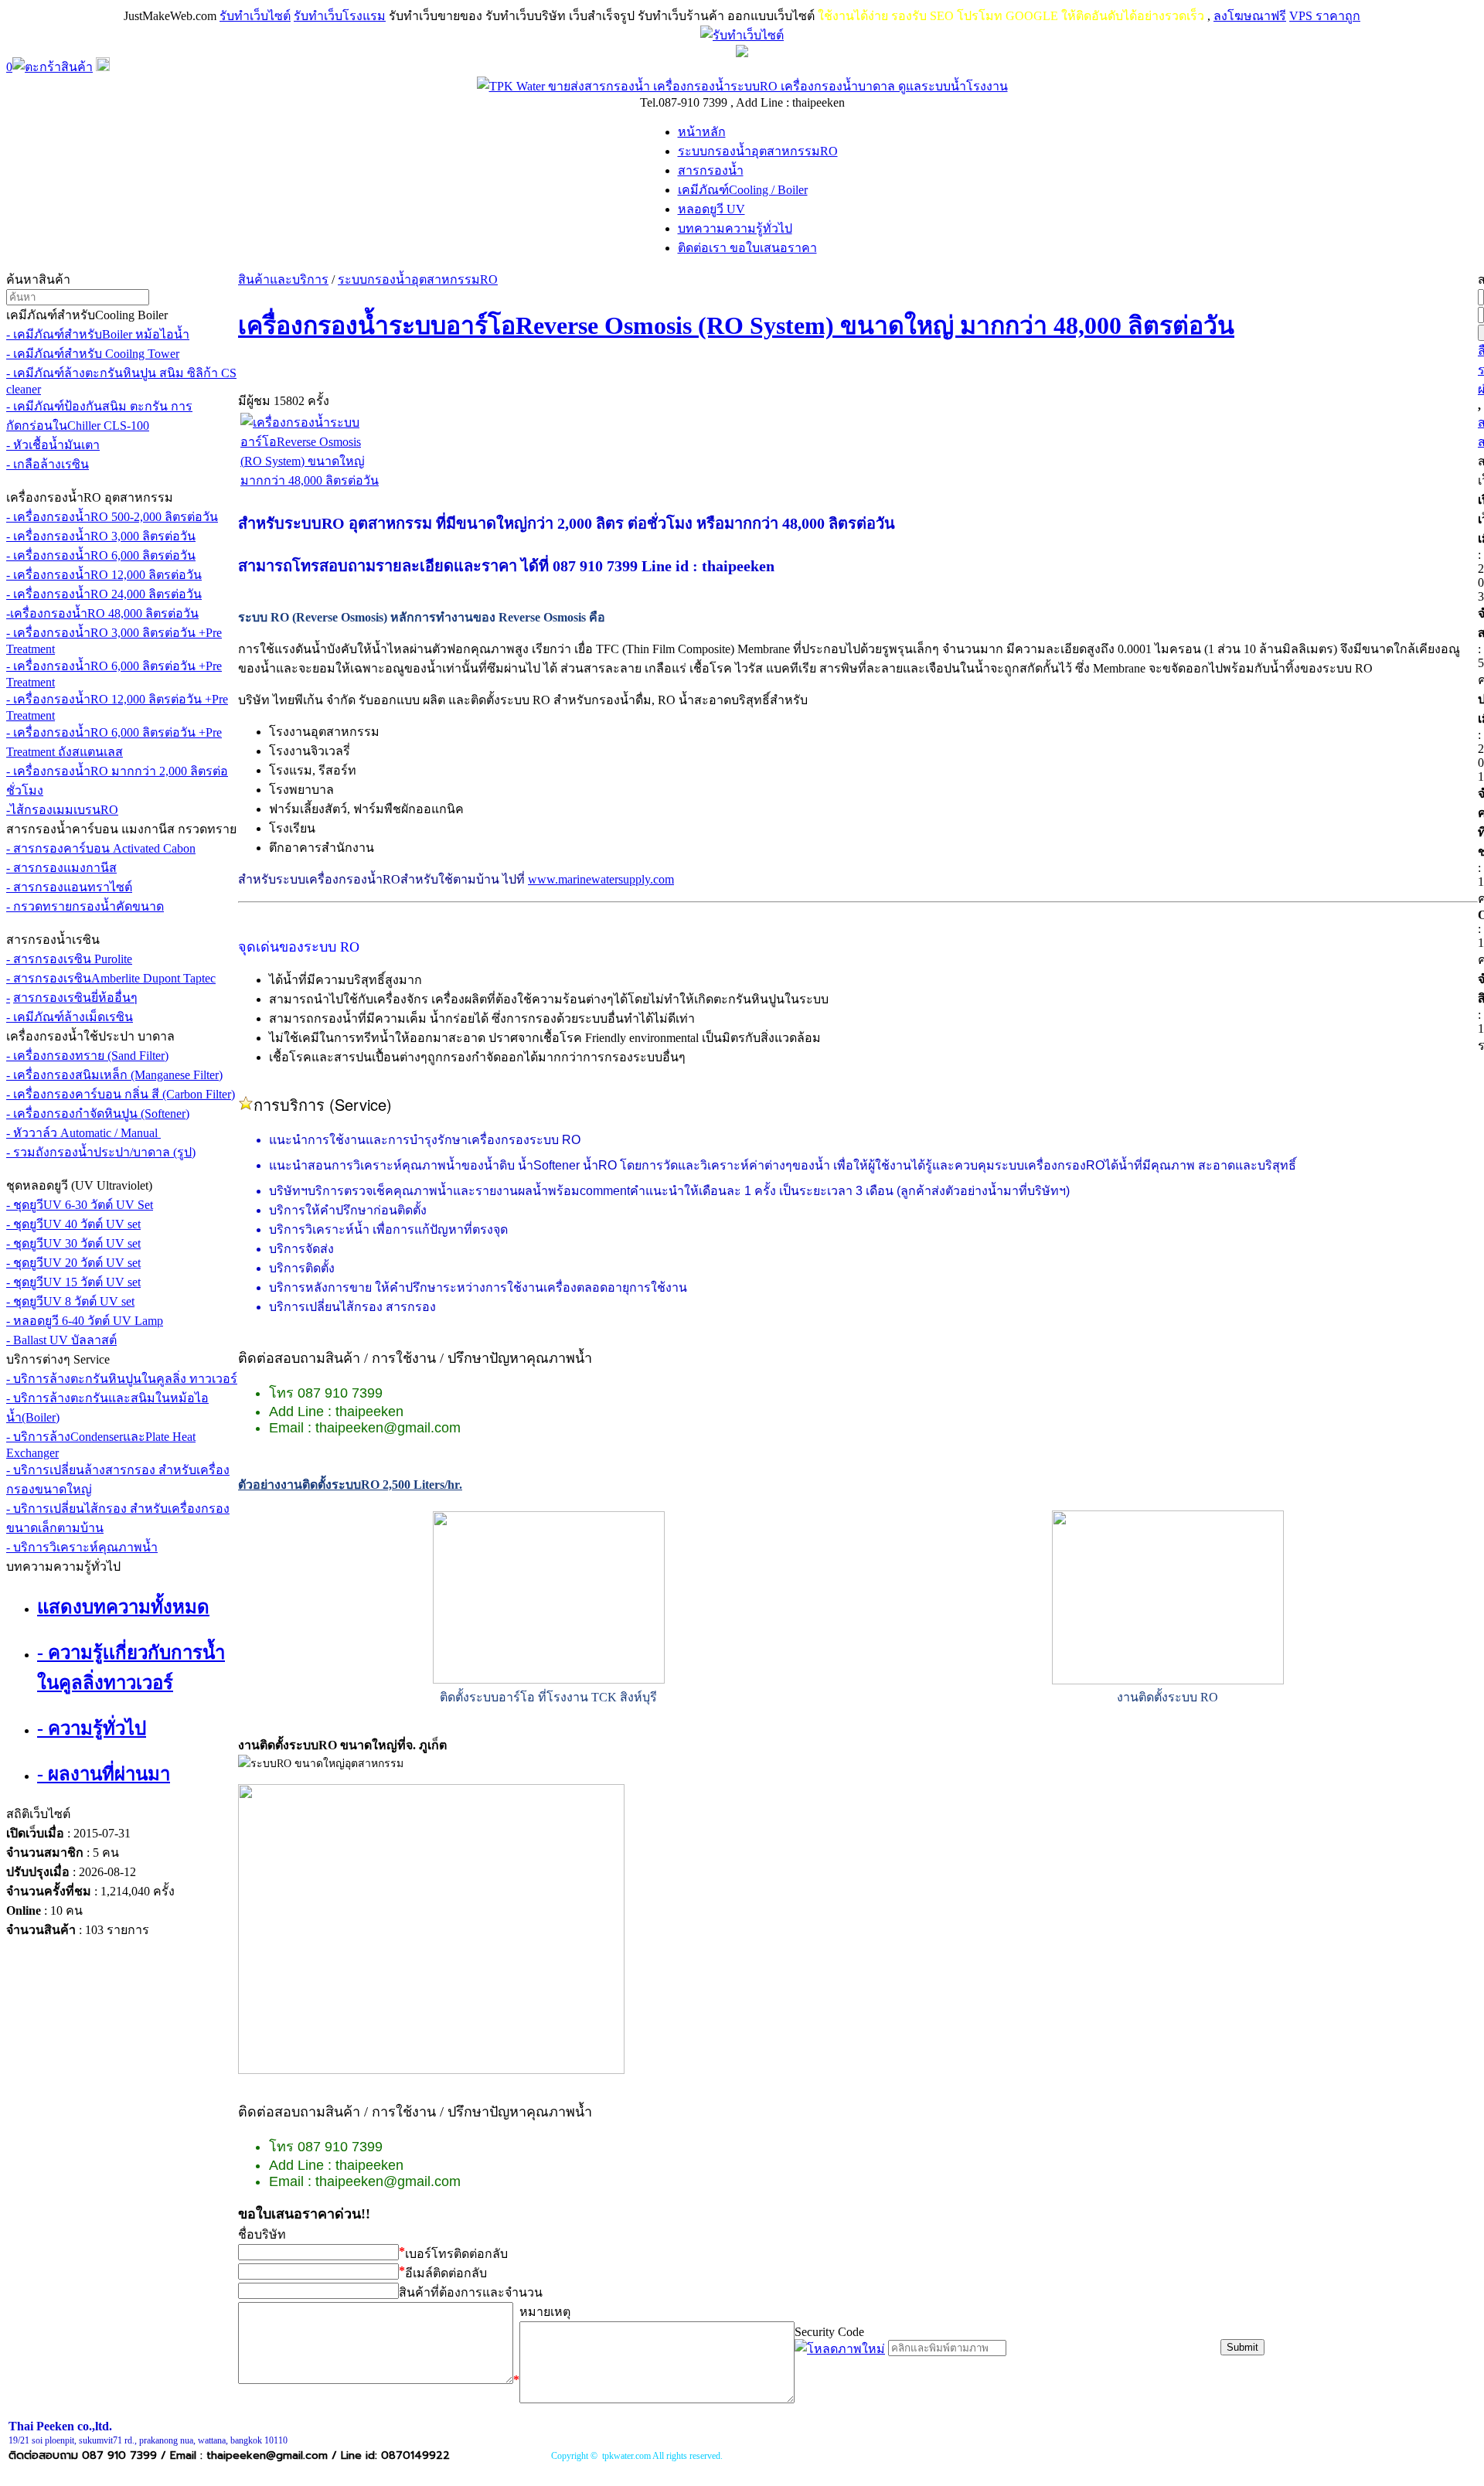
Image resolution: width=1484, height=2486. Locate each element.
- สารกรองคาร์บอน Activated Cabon (101, 848)
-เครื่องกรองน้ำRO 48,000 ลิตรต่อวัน (102, 613)
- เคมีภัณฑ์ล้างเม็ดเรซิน (70, 1017)
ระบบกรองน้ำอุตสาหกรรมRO (418, 279)
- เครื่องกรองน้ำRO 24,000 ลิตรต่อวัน (104, 594)
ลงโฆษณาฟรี (1250, 16)
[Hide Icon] (742, 53)
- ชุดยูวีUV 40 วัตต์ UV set (73, 1224)
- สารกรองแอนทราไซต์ (69, 887)
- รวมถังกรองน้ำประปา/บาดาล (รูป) (101, 1152)
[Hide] (103, 67)
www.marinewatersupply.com (601, 879)
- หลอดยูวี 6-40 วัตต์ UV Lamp (85, 1321)
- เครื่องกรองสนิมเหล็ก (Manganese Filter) (114, 1075)
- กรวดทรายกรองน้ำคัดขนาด (85, 906)
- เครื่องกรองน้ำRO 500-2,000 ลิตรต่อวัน (112, 517)
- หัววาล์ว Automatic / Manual (83, 1133)
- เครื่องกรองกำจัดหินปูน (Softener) (98, 1114)
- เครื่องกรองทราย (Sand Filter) (87, 1056)
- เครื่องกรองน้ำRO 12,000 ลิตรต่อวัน (104, 575)
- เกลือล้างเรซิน (48, 464)
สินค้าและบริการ (283, 279)
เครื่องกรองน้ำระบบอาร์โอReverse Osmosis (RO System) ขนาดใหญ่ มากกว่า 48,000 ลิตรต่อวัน (736, 325)
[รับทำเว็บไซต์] (742, 35)
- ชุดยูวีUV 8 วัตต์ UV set (70, 1301)
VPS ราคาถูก (1325, 16)
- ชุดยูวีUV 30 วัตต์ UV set (73, 1243)
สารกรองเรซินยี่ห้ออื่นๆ (75, 998)
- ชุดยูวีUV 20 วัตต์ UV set (73, 1263)
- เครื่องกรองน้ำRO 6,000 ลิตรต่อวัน (101, 555)
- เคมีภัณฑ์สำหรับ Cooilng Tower (93, 354)
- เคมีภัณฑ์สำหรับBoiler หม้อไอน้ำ (98, 334)
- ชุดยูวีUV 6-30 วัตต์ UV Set (80, 1205)
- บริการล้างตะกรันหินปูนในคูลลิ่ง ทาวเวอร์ (122, 1379)
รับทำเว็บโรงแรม (340, 16)
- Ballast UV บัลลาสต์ (61, 1340)
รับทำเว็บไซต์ (255, 16)
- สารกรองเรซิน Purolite (69, 959)
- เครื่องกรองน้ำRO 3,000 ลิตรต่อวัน (101, 536)
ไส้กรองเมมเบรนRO (64, 810)
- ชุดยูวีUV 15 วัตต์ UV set (73, 1282)
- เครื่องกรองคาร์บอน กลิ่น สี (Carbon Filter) (121, 1094)
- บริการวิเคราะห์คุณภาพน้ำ (82, 1547)
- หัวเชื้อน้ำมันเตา (53, 445)
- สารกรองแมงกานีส (61, 868)
